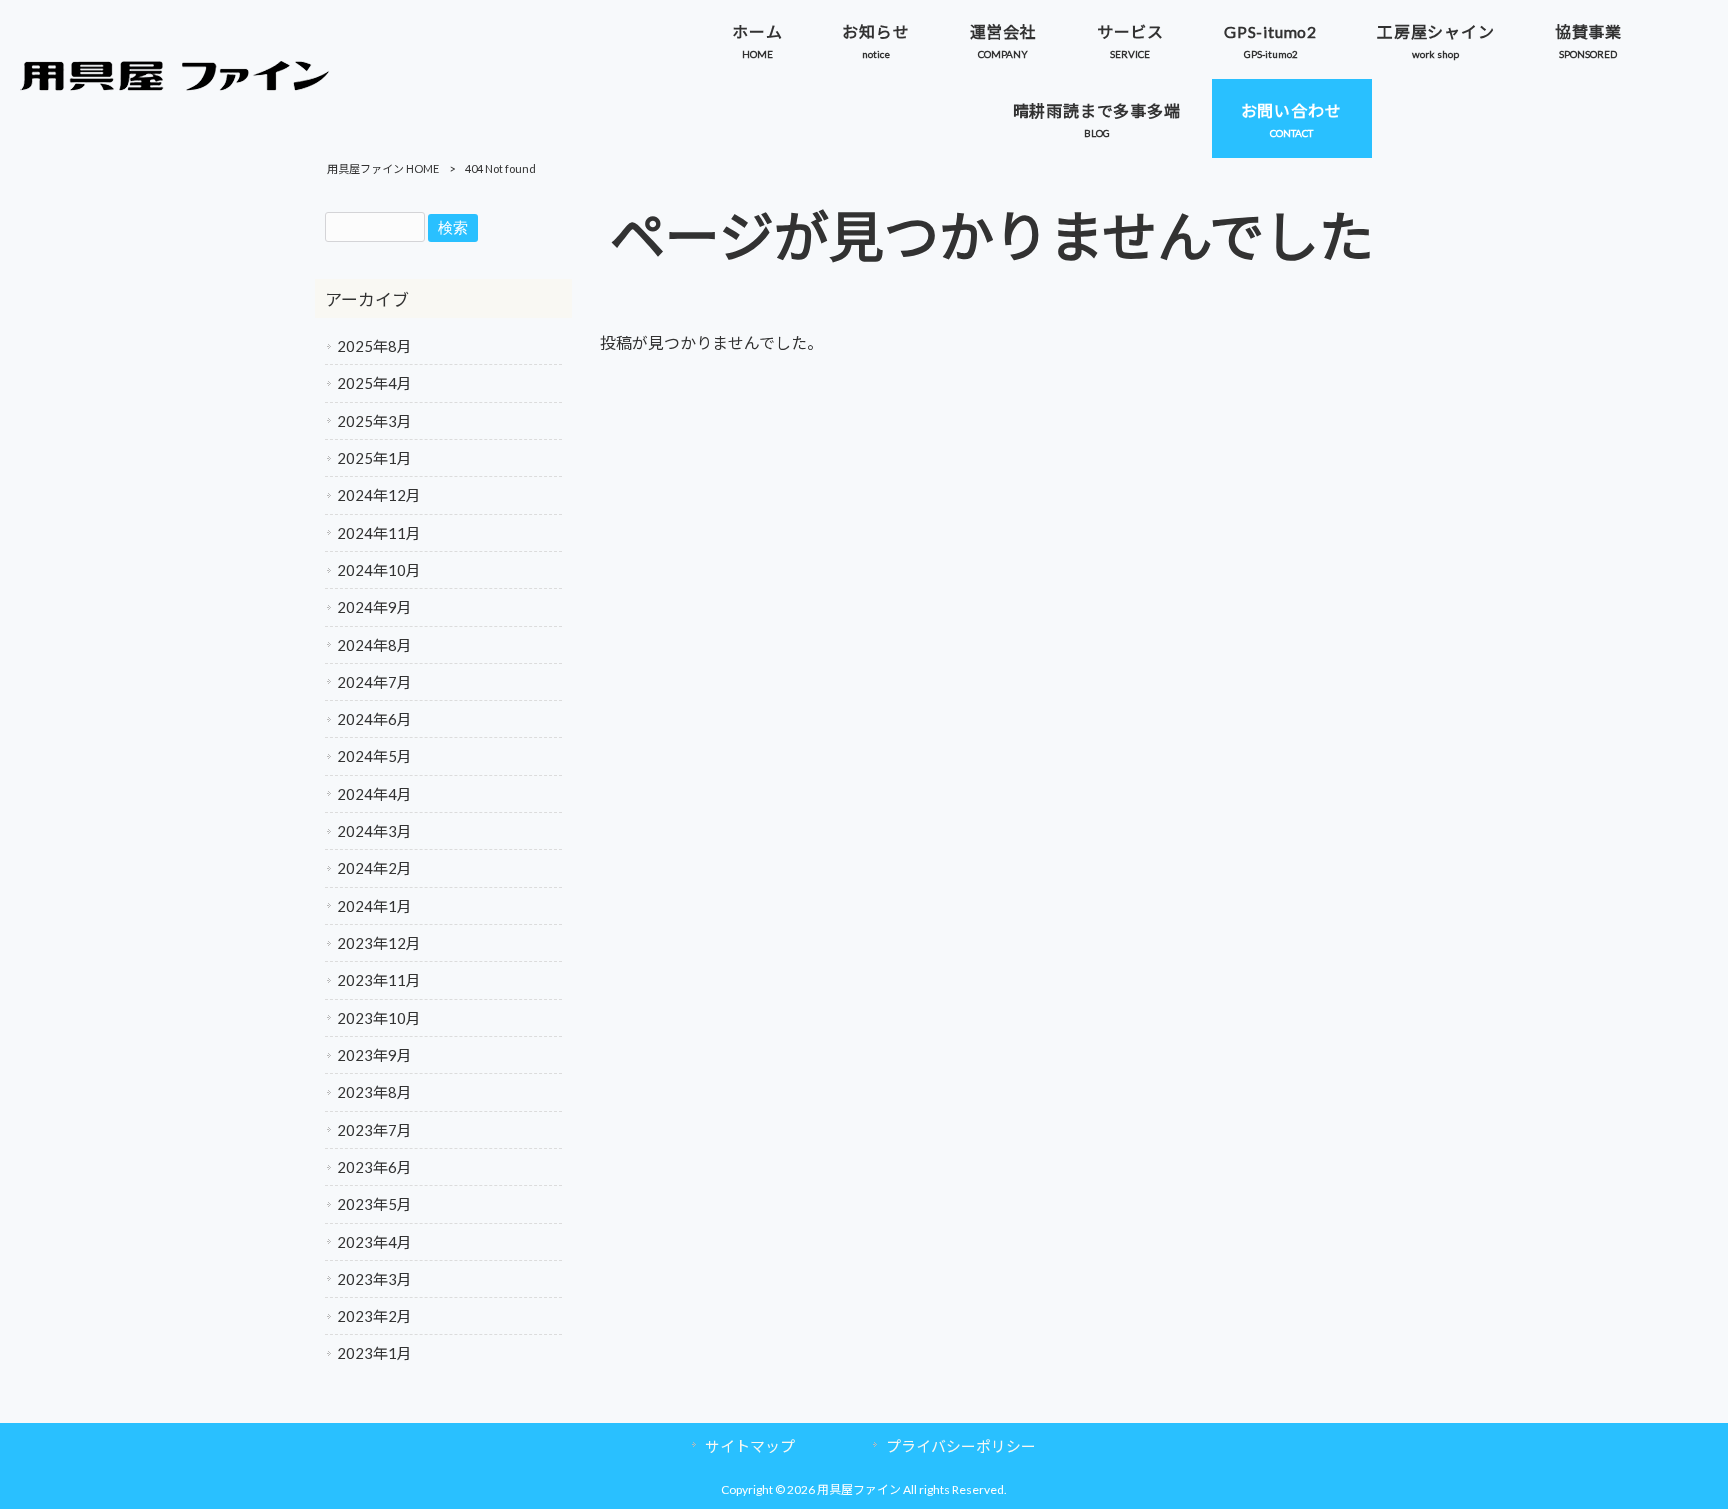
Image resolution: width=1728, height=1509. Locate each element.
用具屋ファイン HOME (383, 168)
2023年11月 (379, 980)
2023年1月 (374, 1353)
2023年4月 (374, 1242)
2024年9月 (374, 607)
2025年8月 (374, 346)
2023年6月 (374, 1167)
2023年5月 (374, 1204)
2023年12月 (379, 943)
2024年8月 (374, 645)
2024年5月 (374, 756)
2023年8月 (374, 1092)
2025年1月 (374, 458)
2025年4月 (374, 383)
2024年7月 (374, 682)
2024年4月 (374, 794)
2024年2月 (374, 868)
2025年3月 (374, 421)
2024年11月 (379, 533)
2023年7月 (374, 1130)
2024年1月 (374, 906)
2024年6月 (374, 719)
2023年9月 (374, 1055)
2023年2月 (374, 1316)
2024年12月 (379, 495)
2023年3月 (374, 1279)
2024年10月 (379, 570)
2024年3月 (374, 831)
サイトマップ (750, 1446)
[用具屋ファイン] (175, 84)
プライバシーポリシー (961, 1446)
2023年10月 (379, 1018)
